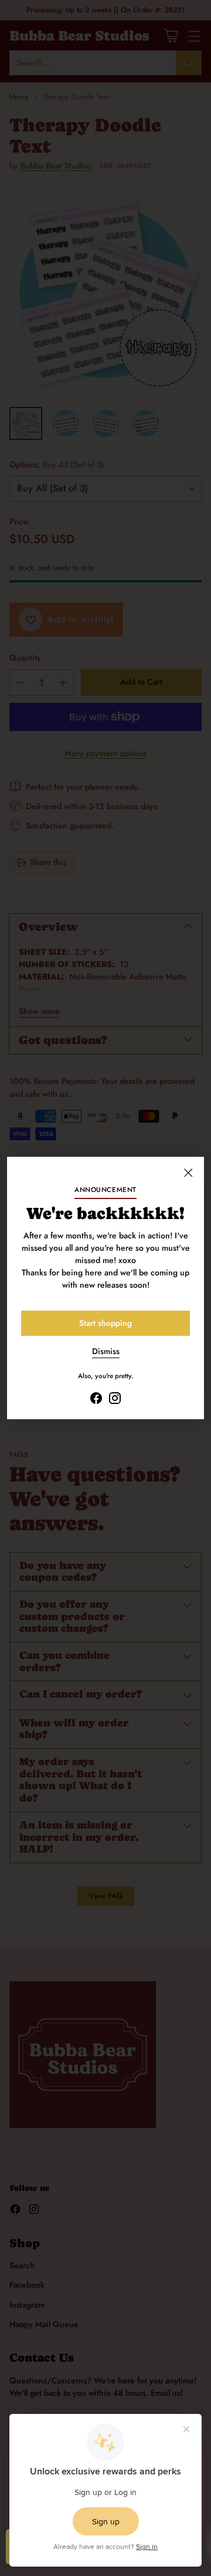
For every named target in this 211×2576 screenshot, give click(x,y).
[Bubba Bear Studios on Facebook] (96, 1400)
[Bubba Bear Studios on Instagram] (115, 1400)
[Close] (188, 1173)
